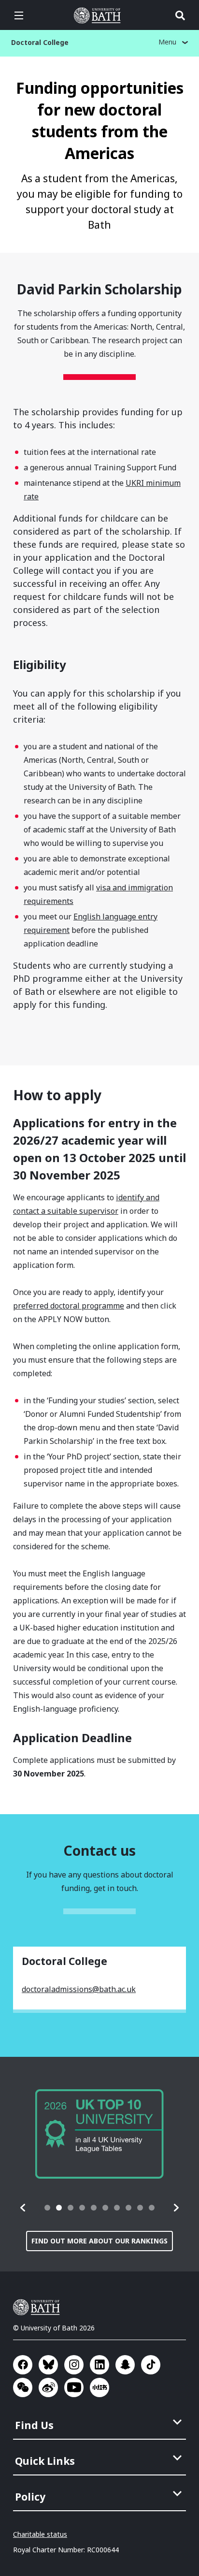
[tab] (47, 2208)
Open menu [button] (19, 15)
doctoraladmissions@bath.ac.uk (79, 1989)
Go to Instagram (74, 2365)
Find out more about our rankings (99, 2241)
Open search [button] (180, 15)
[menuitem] (100, 2422)
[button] (23, 2208)
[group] (99, 2134)
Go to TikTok (151, 2365)
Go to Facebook (23, 2365)
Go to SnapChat (125, 2365)
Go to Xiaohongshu (99, 2387)
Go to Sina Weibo (48, 2387)
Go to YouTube (74, 2387)
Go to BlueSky (48, 2365)
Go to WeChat (23, 2387)
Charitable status (40, 2534)
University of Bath (99, 15)
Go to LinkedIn (99, 2365)
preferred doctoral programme (69, 1306)
